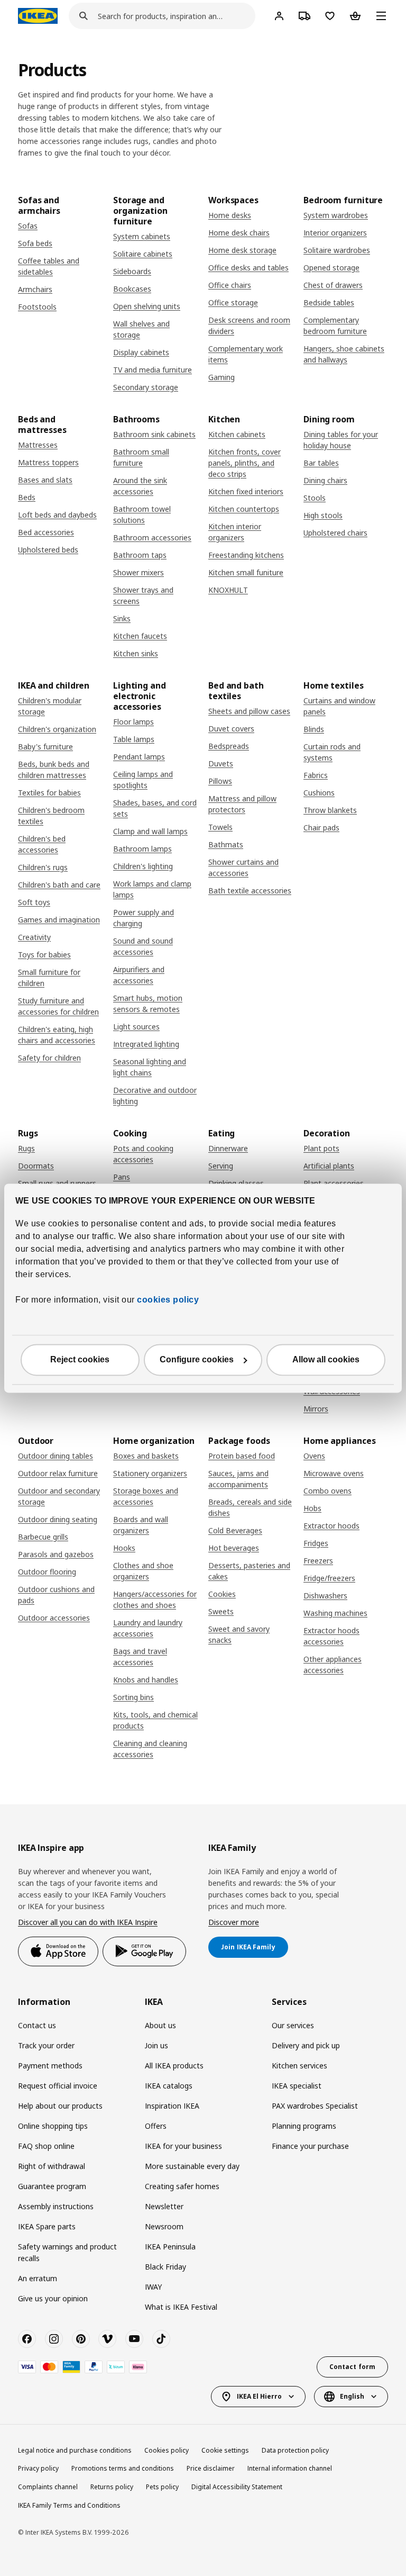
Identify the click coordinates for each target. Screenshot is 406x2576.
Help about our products (60, 2106)
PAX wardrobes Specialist (315, 2106)
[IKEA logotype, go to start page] (38, 16)
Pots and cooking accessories (143, 1154)
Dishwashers (325, 1596)
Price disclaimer (211, 2468)
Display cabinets (141, 352)
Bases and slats (45, 480)
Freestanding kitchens (246, 555)
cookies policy (168, 1300)
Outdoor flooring (47, 1572)
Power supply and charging (144, 918)
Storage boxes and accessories (146, 1496)
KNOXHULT (228, 590)
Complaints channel (48, 2487)
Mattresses (38, 445)
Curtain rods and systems (332, 752)
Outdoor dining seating (58, 1519)
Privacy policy (38, 2468)
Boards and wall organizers (141, 1525)
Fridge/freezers (329, 1578)
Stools (315, 498)
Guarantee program (52, 2186)
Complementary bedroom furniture (335, 326)
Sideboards (132, 271)
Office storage (233, 302)
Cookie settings (225, 2450)
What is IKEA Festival (181, 2307)
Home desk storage (242, 250)
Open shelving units (147, 306)
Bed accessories (46, 532)
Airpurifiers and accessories (139, 975)
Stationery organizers (150, 1473)
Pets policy (162, 2487)
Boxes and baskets (146, 1456)
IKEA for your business (183, 2146)
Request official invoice (58, 2086)
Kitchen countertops (244, 509)
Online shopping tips (53, 2126)
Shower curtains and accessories (243, 867)
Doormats (36, 1166)
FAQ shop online (46, 2146)
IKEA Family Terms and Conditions (69, 2505)
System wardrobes (336, 215)
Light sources (136, 1027)
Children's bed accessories (42, 844)
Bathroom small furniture (141, 457)
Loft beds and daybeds (57, 515)
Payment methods (50, 2066)
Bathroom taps (140, 555)
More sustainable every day (192, 2166)
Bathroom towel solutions (142, 514)
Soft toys (34, 902)
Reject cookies (80, 1359)
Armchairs (35, 289)
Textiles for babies (49, 793)
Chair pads (321, 828)
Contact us (37, 2025)
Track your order (46, 2045)
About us (160, 2025)
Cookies (222, 1594)
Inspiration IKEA (172, 2106)
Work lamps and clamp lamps (152, 889)
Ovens (314, 1456)
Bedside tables (329, 302)
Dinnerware (228, 1148)
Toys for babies (44, 955)
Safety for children (49, 1058)
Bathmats (226, 844)
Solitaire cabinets (143, 254)
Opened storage (331, 268)
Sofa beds (35, 243)
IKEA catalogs (169, 2086)
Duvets (221, 763)
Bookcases (132, 289)
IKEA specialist (297, 2086)
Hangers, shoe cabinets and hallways (344, 354)
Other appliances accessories (333, 1665)
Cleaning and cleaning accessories (150, 1749)
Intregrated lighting (146, 1044)
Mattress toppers (48, 462)
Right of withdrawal (52, 2166)
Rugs (26, 1148)
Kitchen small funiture (246, 572)
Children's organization (57, 729)
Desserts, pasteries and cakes (249, 1571)
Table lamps (134, 739)
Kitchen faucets (140, 636)
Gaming (222, 377)
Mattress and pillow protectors (242, 804)
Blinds (314, 729)
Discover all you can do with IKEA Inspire (88, 1922)
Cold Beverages (235, 1530)
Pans (122, 1177)
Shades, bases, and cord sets (155, 808)
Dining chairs (325, 480)
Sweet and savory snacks (239, 1634)
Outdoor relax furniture (58, 1473)
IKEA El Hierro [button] (259, 2396)
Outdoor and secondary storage (59, 1496)
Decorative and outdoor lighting (155, 1096)
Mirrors (316, 1409)
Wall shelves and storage (141, 329)
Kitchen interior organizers (235, 532)
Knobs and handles (146, 1680)
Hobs (312, 1508)
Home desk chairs (239, 233)
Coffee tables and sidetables (49, 266)
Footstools (37, 307)
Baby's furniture (45, 747)
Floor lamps (133, 722)
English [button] (352, 2396)
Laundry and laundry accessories (148, 1628)
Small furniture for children (49, 978)
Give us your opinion (53, 2298)
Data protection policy (295, 2450)
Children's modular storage (50, 706)
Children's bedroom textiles (51, 816)
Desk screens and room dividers (249, 326)
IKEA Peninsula (170, 2247)
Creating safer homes (182, 2186)
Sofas (28, 226)
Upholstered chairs (335, 533)
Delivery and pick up (306, 2045)
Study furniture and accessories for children (58, 1006)
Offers (156, 2126)
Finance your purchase (310, 2146)
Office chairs (230, 285)
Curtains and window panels (339, 706)
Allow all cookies (326, 1359)
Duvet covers (231, 729)
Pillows (220, 781)
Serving (221, 1166)
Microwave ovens (334, 1473)
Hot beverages (234, 1548)
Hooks (124, 1548)
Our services (293, 2025)
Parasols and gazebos (56, 1554)
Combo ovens (327, 1491)
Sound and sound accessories (143, 946)
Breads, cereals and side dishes (250, 1507)
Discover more (234, 1922)
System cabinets (142, 236)
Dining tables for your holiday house (341, 440)
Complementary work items (246, 354)
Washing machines (335, 1613)
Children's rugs (43, 867)
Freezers (318, 1561)
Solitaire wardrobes (337, 250)
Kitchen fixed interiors (246, 491)
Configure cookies (197, 1359)
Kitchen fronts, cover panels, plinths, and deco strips (244, 463)
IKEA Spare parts (47, 2226)
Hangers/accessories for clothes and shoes (155, 1599)
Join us (156, 2045)
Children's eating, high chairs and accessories (57, 1035)
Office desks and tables (248, 268)
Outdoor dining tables (56, 1456)
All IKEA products (174, 2066)
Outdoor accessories (54, 1618)
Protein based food (242, 1456)
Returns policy (112, 2487)
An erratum (38, 2278)
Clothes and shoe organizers (143, 1571)
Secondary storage (146, 387)
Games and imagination (59, 920)
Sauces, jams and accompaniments (238, 1479)
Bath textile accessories (250, 891)
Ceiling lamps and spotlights (143, 780)
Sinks (122, 618)
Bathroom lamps (142, 849)
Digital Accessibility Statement (237, 2487)
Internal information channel (290, 2468)
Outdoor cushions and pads (56, 1595)
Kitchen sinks (136, 653)
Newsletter (164, 2206)
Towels (220, 827)
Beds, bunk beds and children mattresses (54, 770)
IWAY (153, 2287)
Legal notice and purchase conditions (75, 2450)
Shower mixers (139, 572)
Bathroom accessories (152, 537)
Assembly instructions (56, 2206)
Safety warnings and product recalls (67, 2252)
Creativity (34, 937)
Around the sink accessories (140, 486)
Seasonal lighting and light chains (150, 1067)
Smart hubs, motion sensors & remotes (148, 1004)
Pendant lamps (139, 757)
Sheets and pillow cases (249, 711)
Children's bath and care (59, 885)
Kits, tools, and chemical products (155, 1720)
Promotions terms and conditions (123, 2468)
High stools (323, 515)
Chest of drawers (333, 285)
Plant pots (321, 1148)
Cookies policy (167, 2450)
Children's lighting (143, 866)
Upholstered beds (48, 550)
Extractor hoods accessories (331, 1636)
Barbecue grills (43, 1537)
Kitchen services (299, 2066)
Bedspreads (229, 746)
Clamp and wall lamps (150, 831)
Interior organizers (335, 233)
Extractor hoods (331, 1526)
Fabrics (316, 775)
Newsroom (164, 2226)
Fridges (316, 1543)
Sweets (221, 1611)
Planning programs (304, 2126)
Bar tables (321, 463)
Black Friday (165, 2267)
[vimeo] (107, 2339)
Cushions (319, 793)
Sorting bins (133, 1697)
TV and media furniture (153, 370)
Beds (27, 497)
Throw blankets (330, 810)
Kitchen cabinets (237, 434)
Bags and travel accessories (140, 1657)
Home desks (230, 215)
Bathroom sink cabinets (154, 434)
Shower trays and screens (143, 595)
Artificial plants (329, 1166)
